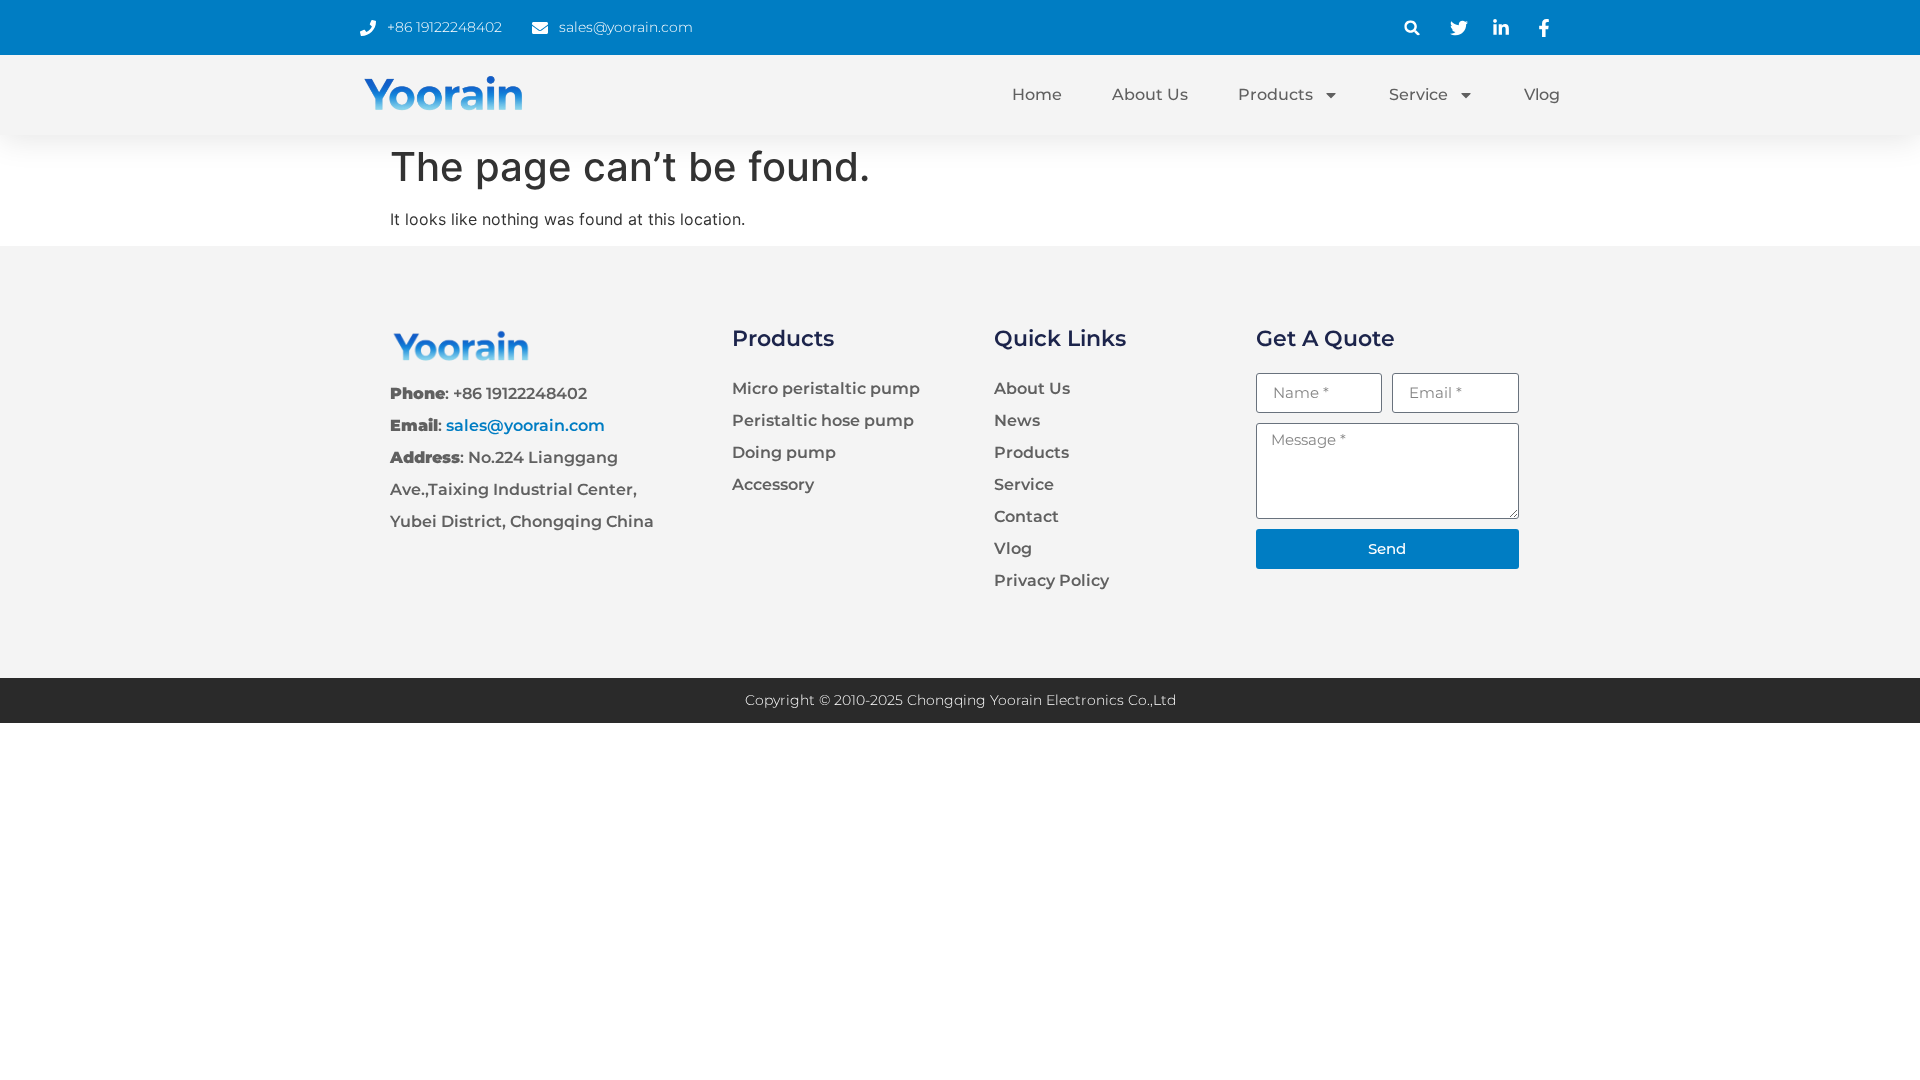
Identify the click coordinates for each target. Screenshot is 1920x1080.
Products (1275, 94)
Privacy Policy (1051, 580)
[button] (1412, 27)
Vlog (1542, 94)
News (1017, 420)
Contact (1026, 516)
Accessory (773, 484)
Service (1418, 94)
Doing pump (784, 452)
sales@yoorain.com (525, 425)
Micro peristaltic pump (826, 388)
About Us (1150, 94)
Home (1037, 94)
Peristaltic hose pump (823, 420)
